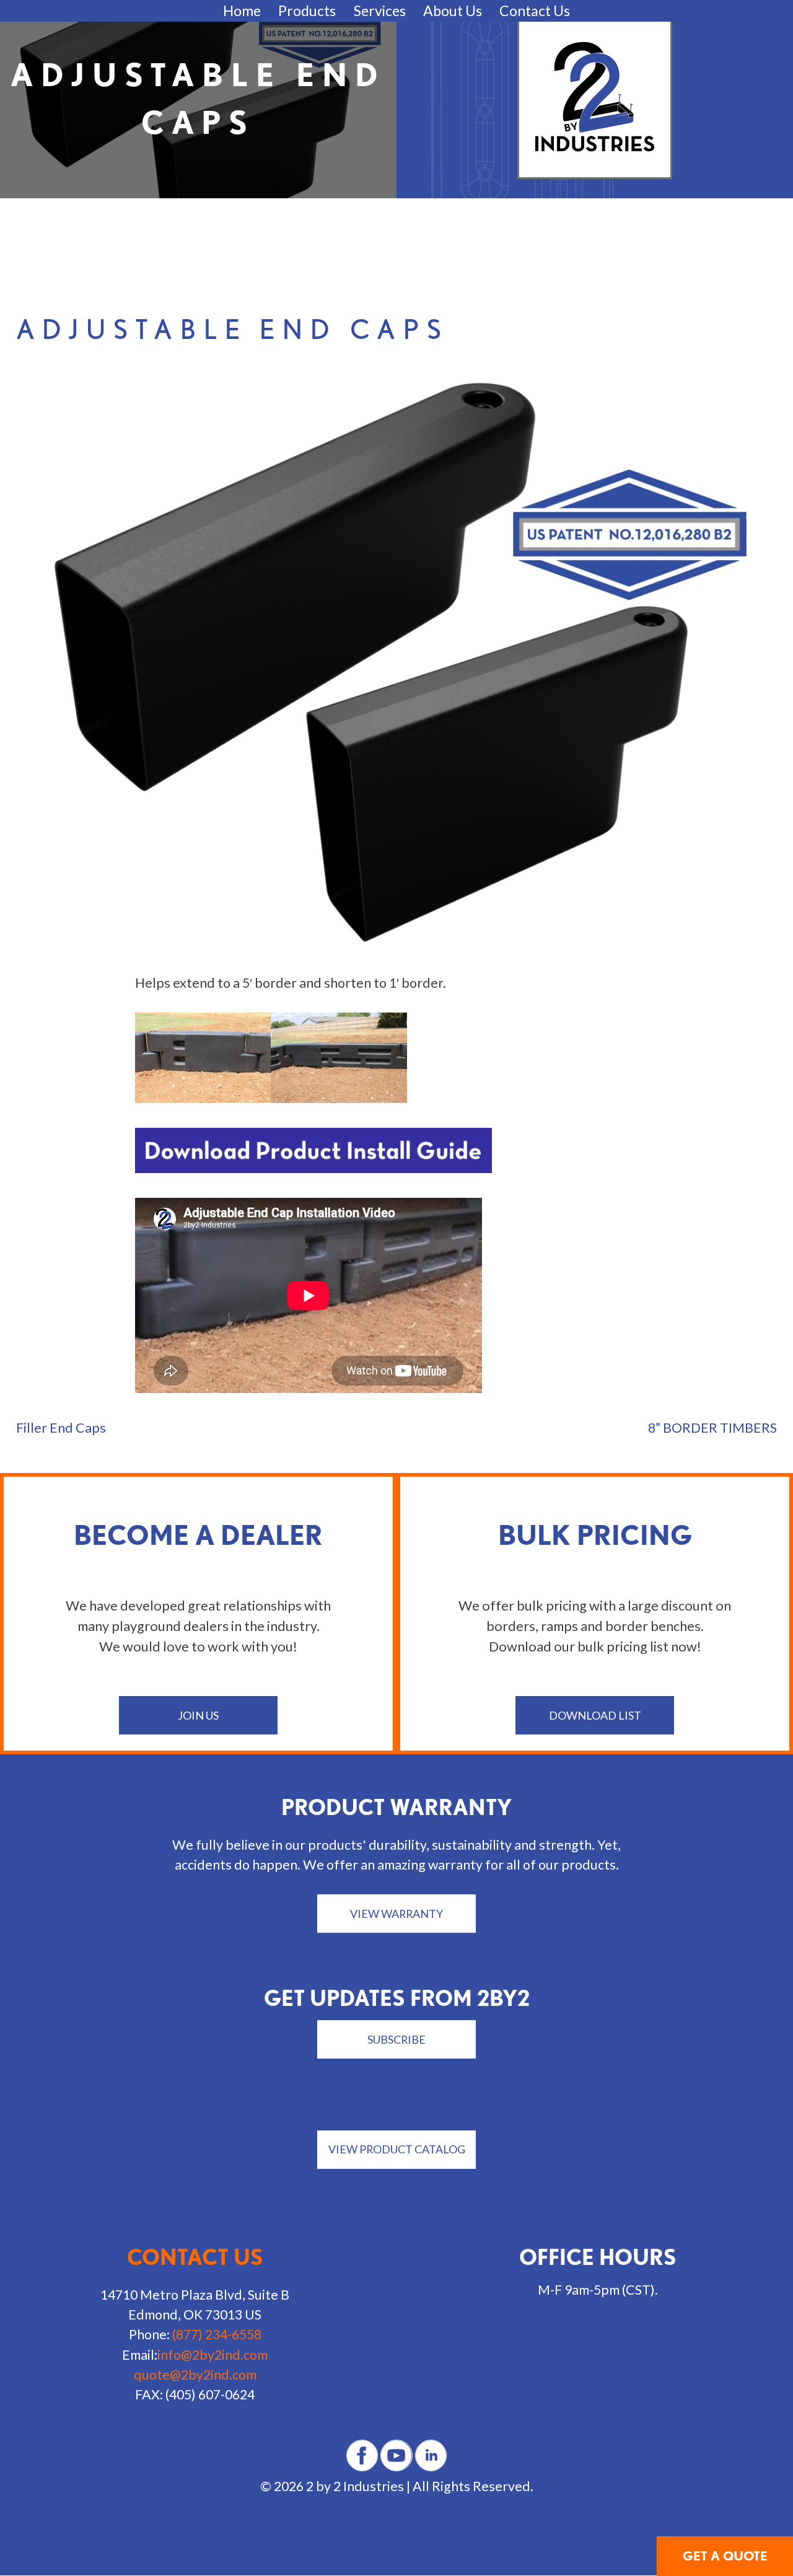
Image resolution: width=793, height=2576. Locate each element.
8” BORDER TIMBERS (712, 1428)
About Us (453, 11)
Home (242, 11)
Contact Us (535, 11)
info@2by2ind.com (212, 2355)
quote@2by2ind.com (195, 2375)
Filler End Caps (61, 1428)
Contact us (195, 2257)
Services (380, 11)
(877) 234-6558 (217, 2334)
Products (307, 11)
